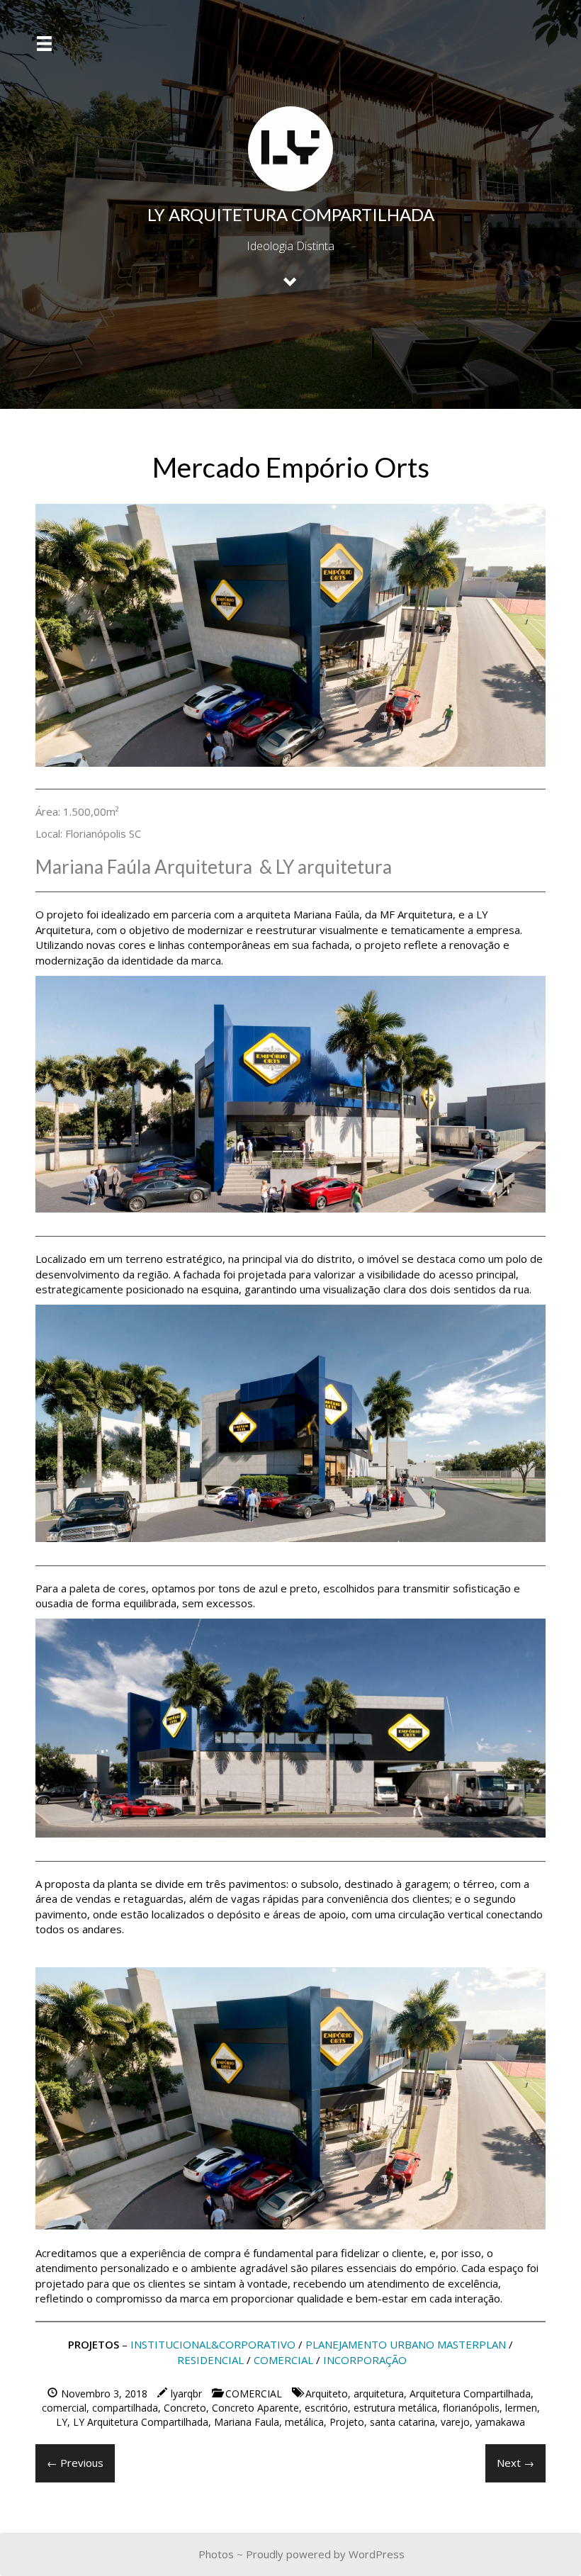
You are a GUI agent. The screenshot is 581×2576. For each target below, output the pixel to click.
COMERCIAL (283, 2360)
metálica (304, 2422)
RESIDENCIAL (210, 2360)
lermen (521, 2408)
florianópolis (471, 2408)
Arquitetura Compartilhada (470, 2394)
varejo (455, 2422)
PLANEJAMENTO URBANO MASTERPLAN (406, 2344)
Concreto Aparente (255, 2408)
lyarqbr (186, 2394)
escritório (326, 2408)
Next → (515, 2463)
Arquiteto (327, 2394)
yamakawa (500, 2422)
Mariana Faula (247, 2422)
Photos (216, 2554)
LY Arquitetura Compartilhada (141, 2422)
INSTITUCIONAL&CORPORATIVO (213, 2344)
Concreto (185, 2408)
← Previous (75, 2463)
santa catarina (402, 2422)
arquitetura (379, 2394)
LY (62, 2422)
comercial (64, 2408)
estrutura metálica (395, 2408)
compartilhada (125, 2408)
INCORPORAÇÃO (365, 2360)
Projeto (347, 2422)
